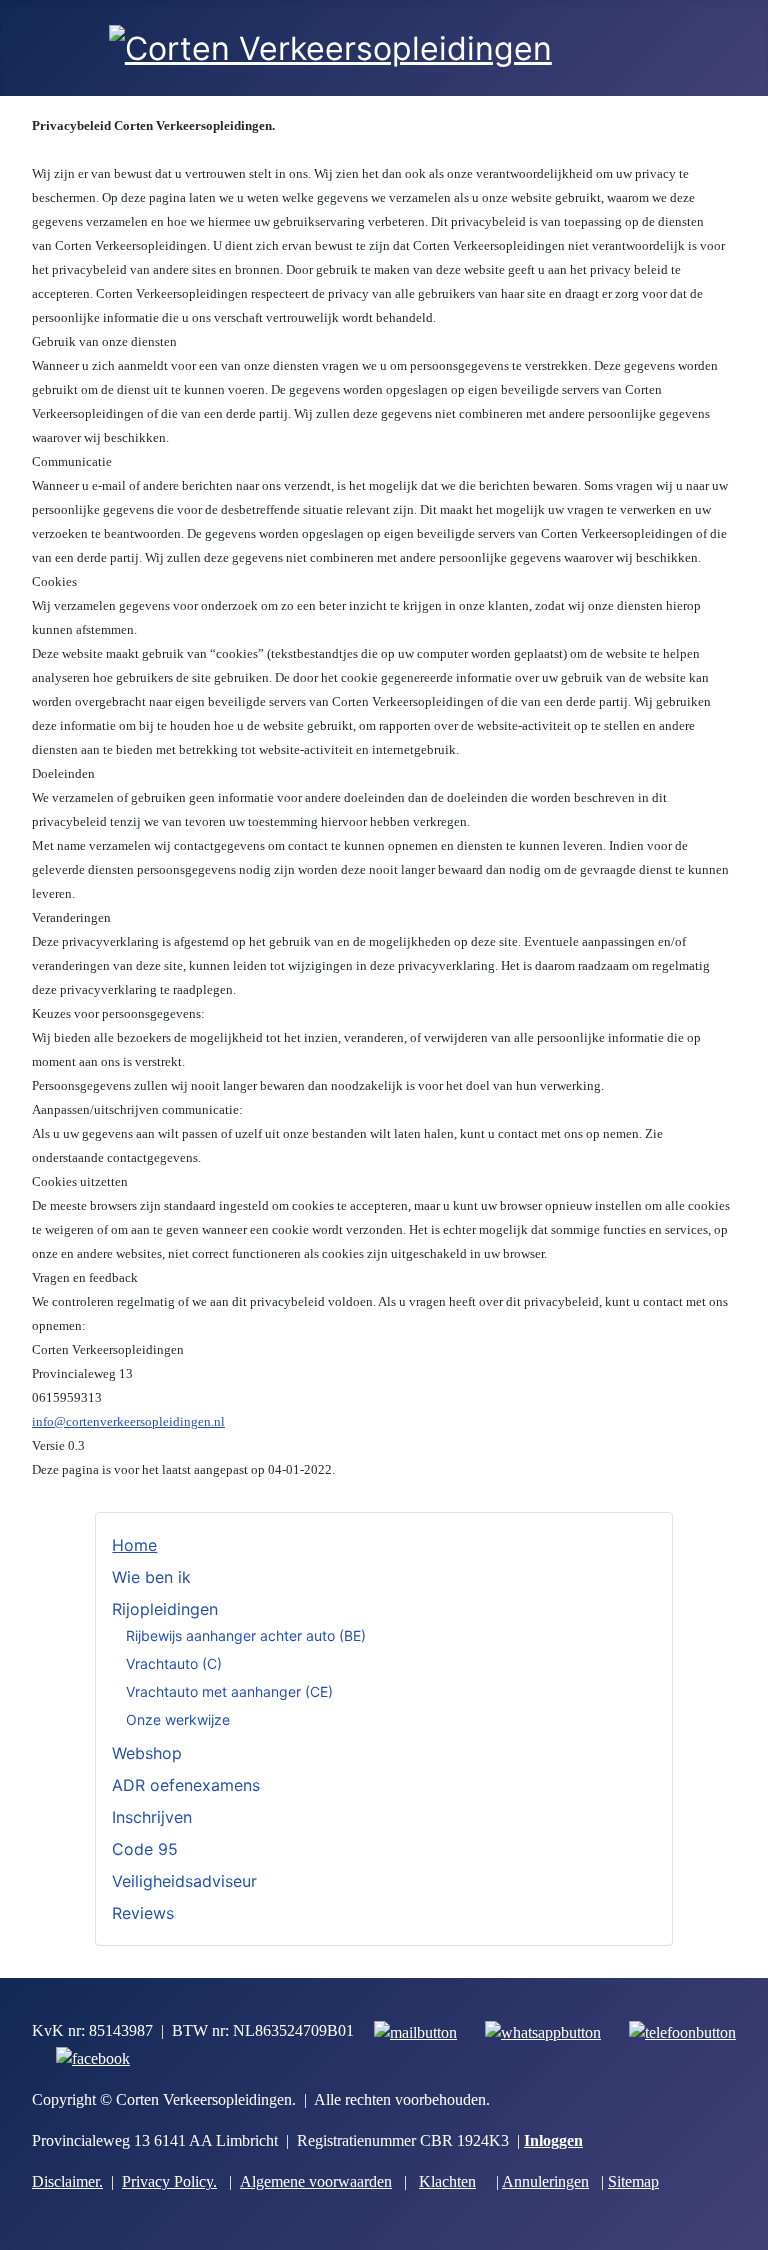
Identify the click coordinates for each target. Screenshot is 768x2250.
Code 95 (145, 1849)
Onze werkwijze (178, 1719)
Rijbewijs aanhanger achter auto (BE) (246, 1635)
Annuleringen (545, 2181)
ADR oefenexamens (186, 1785)
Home (134, 1545)
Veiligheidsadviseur (184, 1881)
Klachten (447, 2181)
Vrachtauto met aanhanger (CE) (229, 1691)
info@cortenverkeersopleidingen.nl (128, 1421)
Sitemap (633, 2181)
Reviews (143, 1913)
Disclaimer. (67, 2181)
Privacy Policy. (169, 2181)
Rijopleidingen (165, 1609)
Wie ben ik (151, 1577)
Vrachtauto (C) (174, 1663)
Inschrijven (152, 1817)
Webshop (147, 1753)
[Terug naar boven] (743, 2225)
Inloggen (553, 2140)
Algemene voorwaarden (316, 2181)
